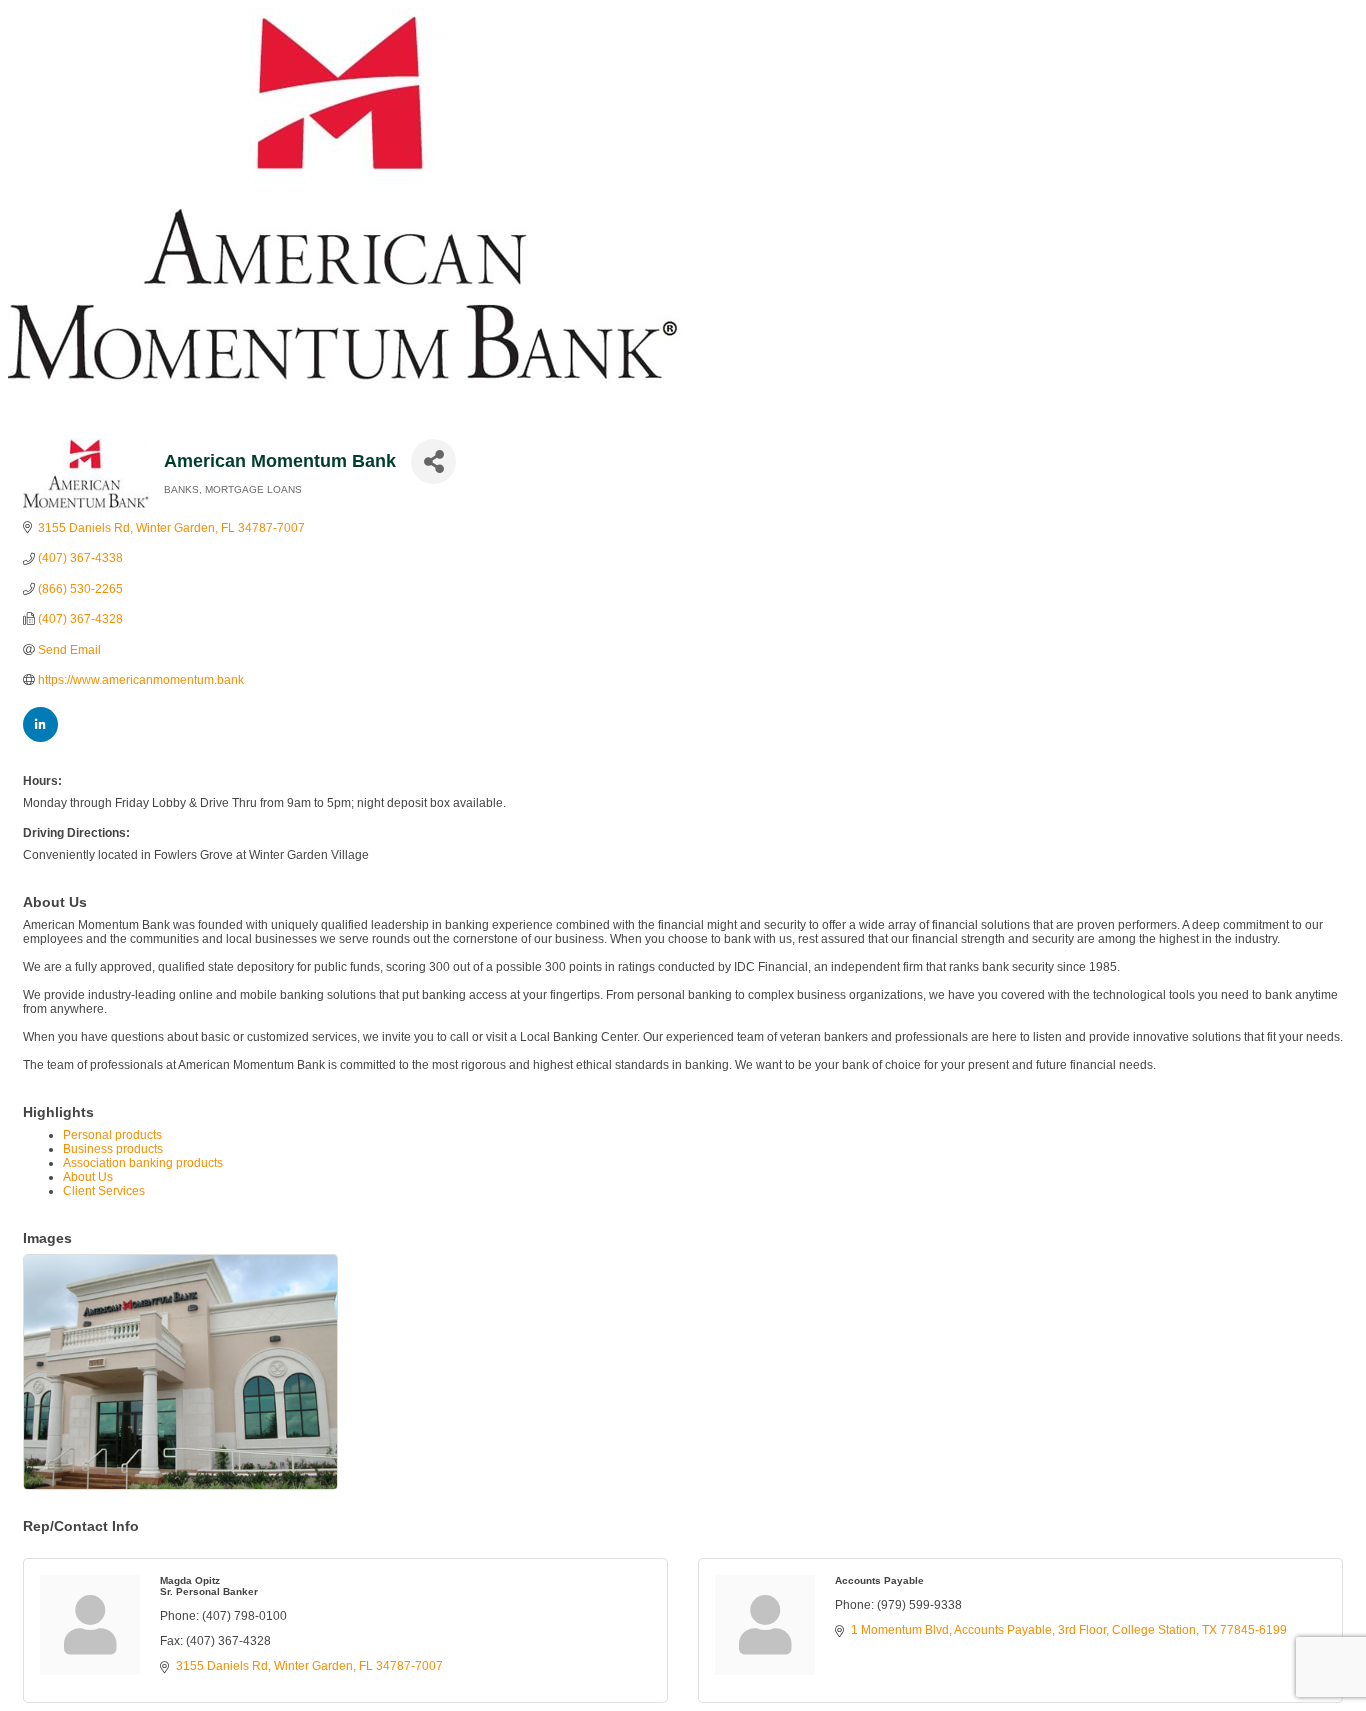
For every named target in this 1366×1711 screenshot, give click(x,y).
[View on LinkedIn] (40, 738)
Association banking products (143, 1163)
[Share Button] (433, 461)
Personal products (112, 1135)
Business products (113, 1149)
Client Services (104, 1191)
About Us (88, 1177)
